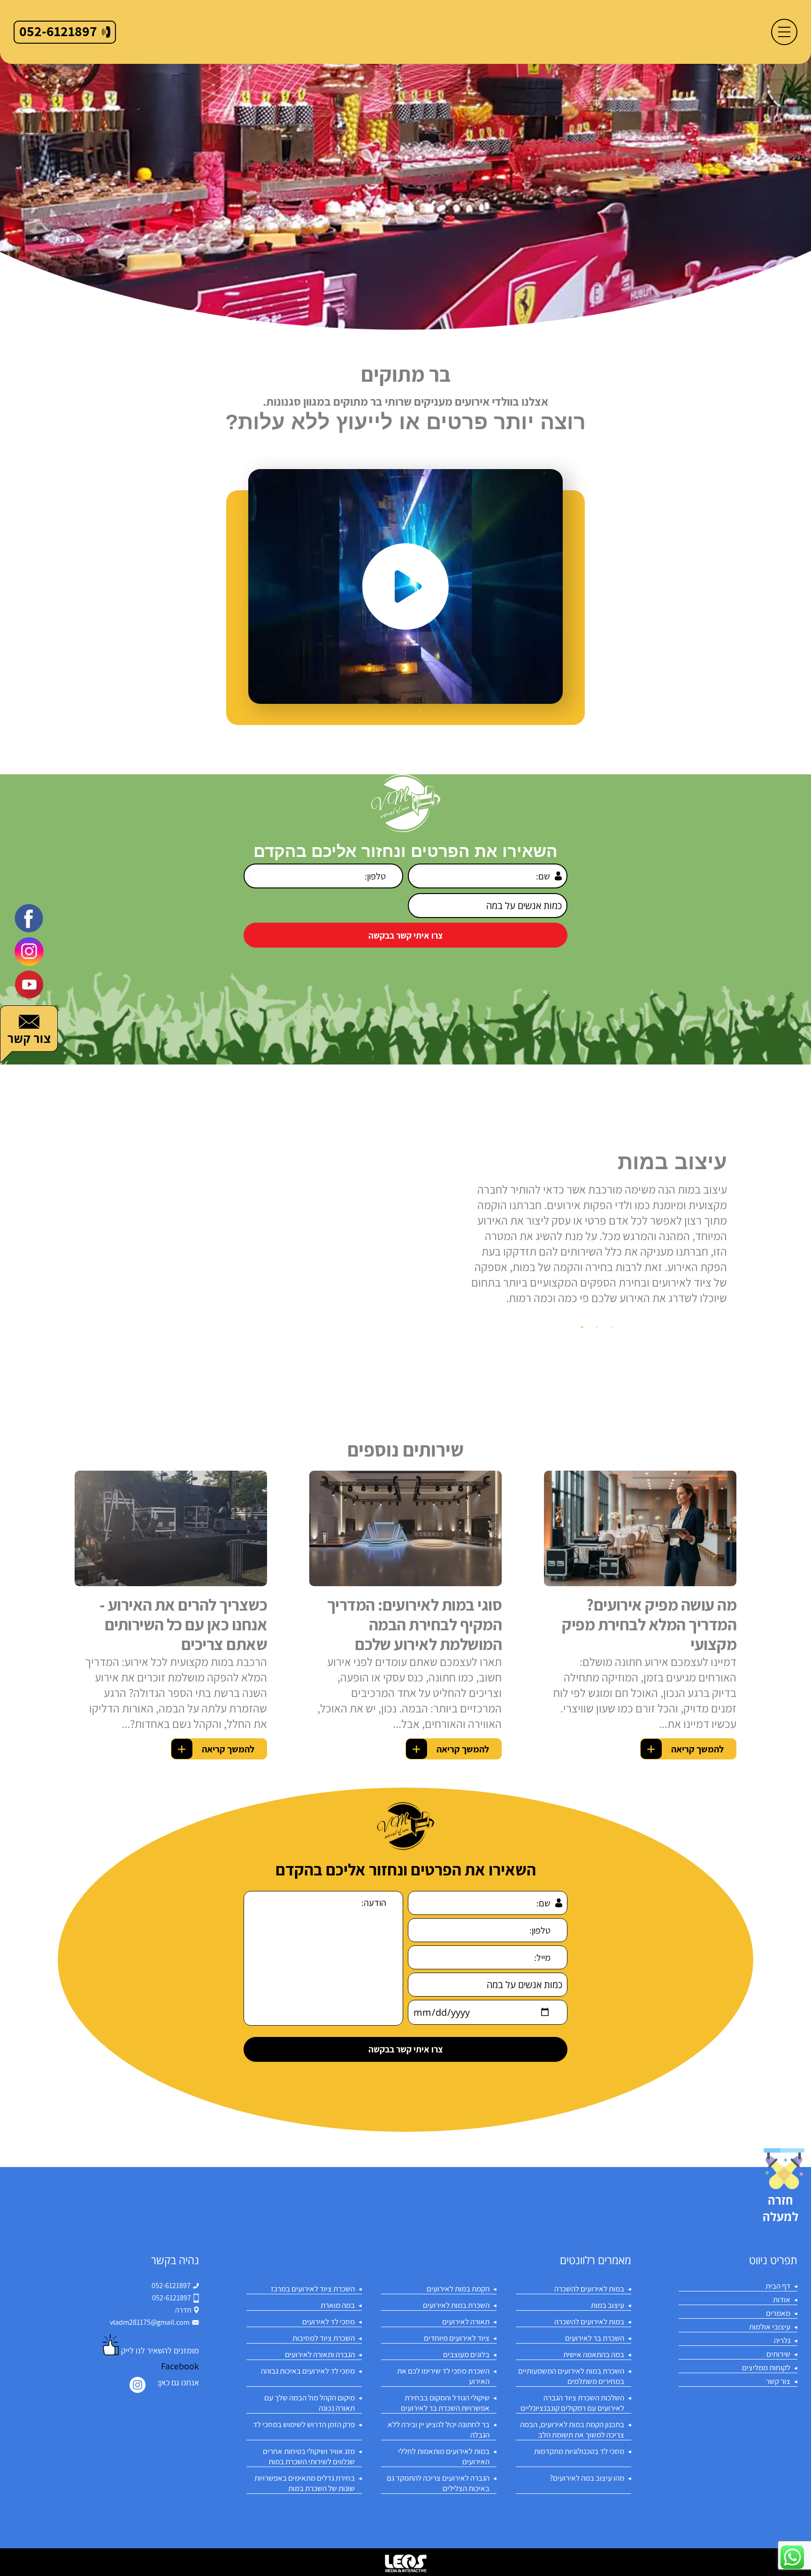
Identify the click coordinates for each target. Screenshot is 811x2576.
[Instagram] (138, 2385)
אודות (782, 2299)
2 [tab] (436, 710)
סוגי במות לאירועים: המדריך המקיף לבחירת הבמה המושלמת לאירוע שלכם (414, 1624)
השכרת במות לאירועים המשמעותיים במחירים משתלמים (571, 2376)
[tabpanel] (405, 586)
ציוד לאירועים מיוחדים (457, 2338)
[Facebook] (29, 918)
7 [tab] (360, 710)
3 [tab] (421, 710)
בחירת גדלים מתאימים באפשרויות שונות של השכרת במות (305, 2483)
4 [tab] (405, 710)
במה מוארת (338, 2305)
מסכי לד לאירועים (329, 2321)
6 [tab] (375, 710)
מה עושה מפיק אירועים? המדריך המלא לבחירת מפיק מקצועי (649, 1624)
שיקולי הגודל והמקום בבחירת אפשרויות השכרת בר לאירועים (445, 2403)
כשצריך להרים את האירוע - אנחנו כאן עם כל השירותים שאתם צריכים (183, 1624)
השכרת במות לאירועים (456, 2305)
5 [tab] (390, 710)
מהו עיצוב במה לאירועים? (587, 2478)
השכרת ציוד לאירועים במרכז (313, 2289)
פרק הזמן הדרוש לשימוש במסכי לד (304, 2424)
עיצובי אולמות (770, 2327)
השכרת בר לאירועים (595, 2338)
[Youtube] (29, 984)
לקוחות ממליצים (766, 2368)
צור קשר (778, 2381)
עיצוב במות (608, 2305)
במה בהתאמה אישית (594, 2354)
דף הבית (778, 2286)
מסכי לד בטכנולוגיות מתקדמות (579, 2451)
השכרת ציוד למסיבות (324, 2338)
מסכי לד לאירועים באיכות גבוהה (308, 2371)
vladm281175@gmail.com (150, 2322)
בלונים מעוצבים (466, 2354)
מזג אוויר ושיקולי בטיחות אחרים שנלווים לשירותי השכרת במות (309, 2456)
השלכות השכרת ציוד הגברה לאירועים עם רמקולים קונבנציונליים (572, 2403)
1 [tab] (451, 710)
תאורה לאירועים (466, 2321)
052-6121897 (171, 2286)
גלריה (782, 2340)
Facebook (180, 2366)
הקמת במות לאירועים (458, 2289)
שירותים (778, 2354)
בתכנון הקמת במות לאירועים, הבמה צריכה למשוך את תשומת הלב (572, 2429)
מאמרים (778, 2313)
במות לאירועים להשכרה (589, 2289)
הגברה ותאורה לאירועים (320, 2354)
